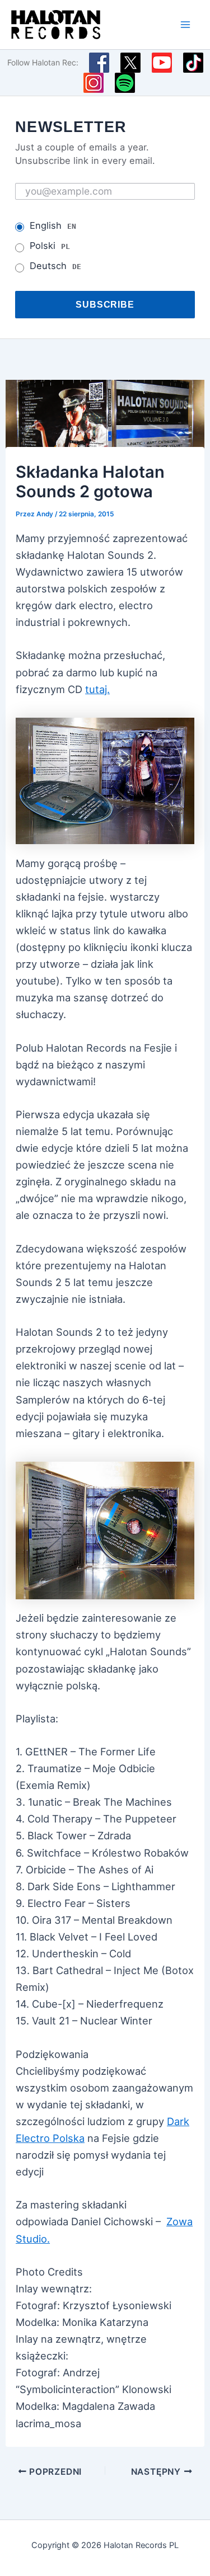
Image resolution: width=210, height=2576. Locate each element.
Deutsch (55, 266)
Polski (50, 246)
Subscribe (105, 304)
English (53, 225)
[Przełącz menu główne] (186, 24)
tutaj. (97, 689)
